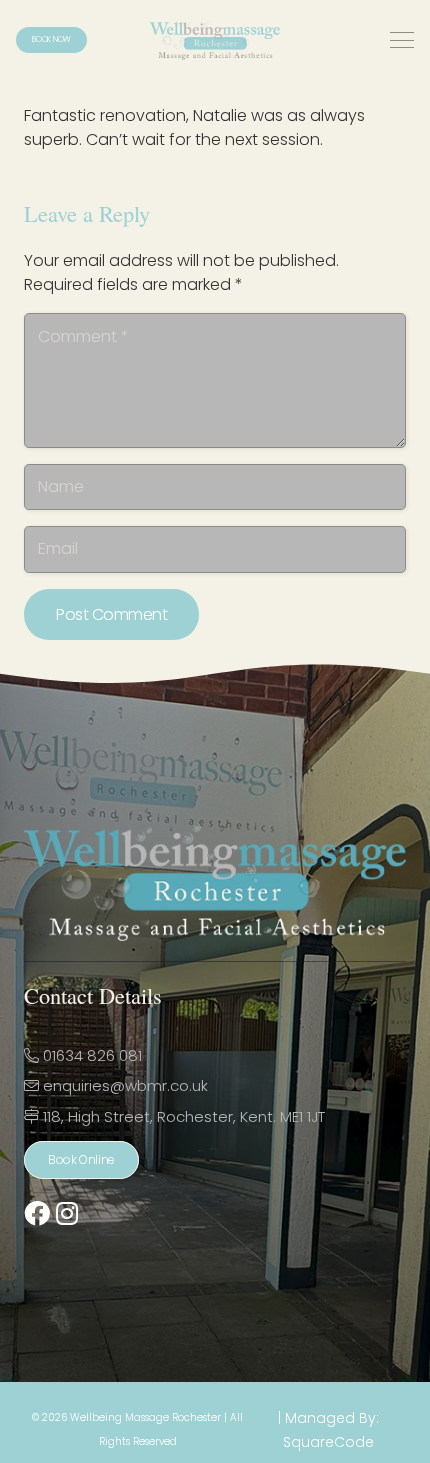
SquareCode (328, 1442)
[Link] (37, 1214)
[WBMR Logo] (214, 40)
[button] (402, 40)
